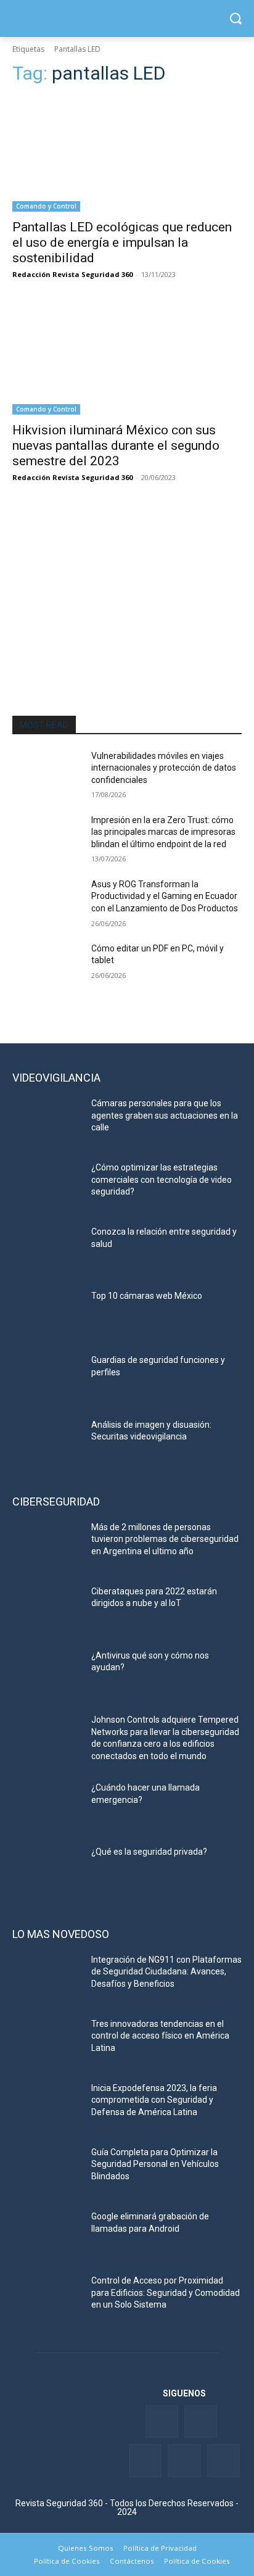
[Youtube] (184, 2460)
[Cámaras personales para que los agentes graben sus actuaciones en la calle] (47, 1122)
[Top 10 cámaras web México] (47, 1314)
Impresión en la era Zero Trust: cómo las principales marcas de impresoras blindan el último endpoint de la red (163, 832)
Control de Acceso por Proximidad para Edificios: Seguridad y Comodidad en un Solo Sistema (166, 2292)
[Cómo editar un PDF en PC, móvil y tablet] (47, 967)
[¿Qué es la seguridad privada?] (47, 1870)
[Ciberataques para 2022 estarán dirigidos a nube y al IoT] (47, 1610)
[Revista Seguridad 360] (127, 19)
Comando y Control (46, 206)
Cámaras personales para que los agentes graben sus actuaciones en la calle (165, 1115)
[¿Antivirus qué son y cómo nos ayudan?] (47, 1674)
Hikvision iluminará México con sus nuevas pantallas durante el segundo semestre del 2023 (116, 445)
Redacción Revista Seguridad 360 (72, 274)
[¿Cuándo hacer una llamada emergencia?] (47, 1806)
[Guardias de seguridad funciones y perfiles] (47, 1378)
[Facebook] (162, 2421)
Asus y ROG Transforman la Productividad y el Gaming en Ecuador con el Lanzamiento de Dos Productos (165, 896)
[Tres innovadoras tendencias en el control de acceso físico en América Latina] (47, 2042)
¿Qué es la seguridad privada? (149, 1852)
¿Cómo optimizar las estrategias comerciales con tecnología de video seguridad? (162, 1179)
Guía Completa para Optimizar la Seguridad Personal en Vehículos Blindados (155, 2164)
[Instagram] (223, 2460)
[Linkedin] (145, 2460)
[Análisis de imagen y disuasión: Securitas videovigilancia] (47, 1443)
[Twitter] (201, 2421)
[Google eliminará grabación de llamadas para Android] (47, 2235)
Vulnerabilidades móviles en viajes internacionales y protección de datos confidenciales (164, 768)
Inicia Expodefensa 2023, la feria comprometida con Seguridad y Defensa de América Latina (154, 2100)
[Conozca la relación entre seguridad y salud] (47, 1250)
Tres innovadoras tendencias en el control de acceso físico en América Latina (160, 2036)
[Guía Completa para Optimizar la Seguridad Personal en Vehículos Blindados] (47, 2171)
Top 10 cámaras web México (147, 1296)
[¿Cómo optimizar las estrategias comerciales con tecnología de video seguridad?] (47, 1186)
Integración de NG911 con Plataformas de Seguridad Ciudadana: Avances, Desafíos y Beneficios (166, 1972)
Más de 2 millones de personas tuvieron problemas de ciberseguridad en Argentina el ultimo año (165, 1539)
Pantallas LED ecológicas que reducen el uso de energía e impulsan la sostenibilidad (122, 242)
